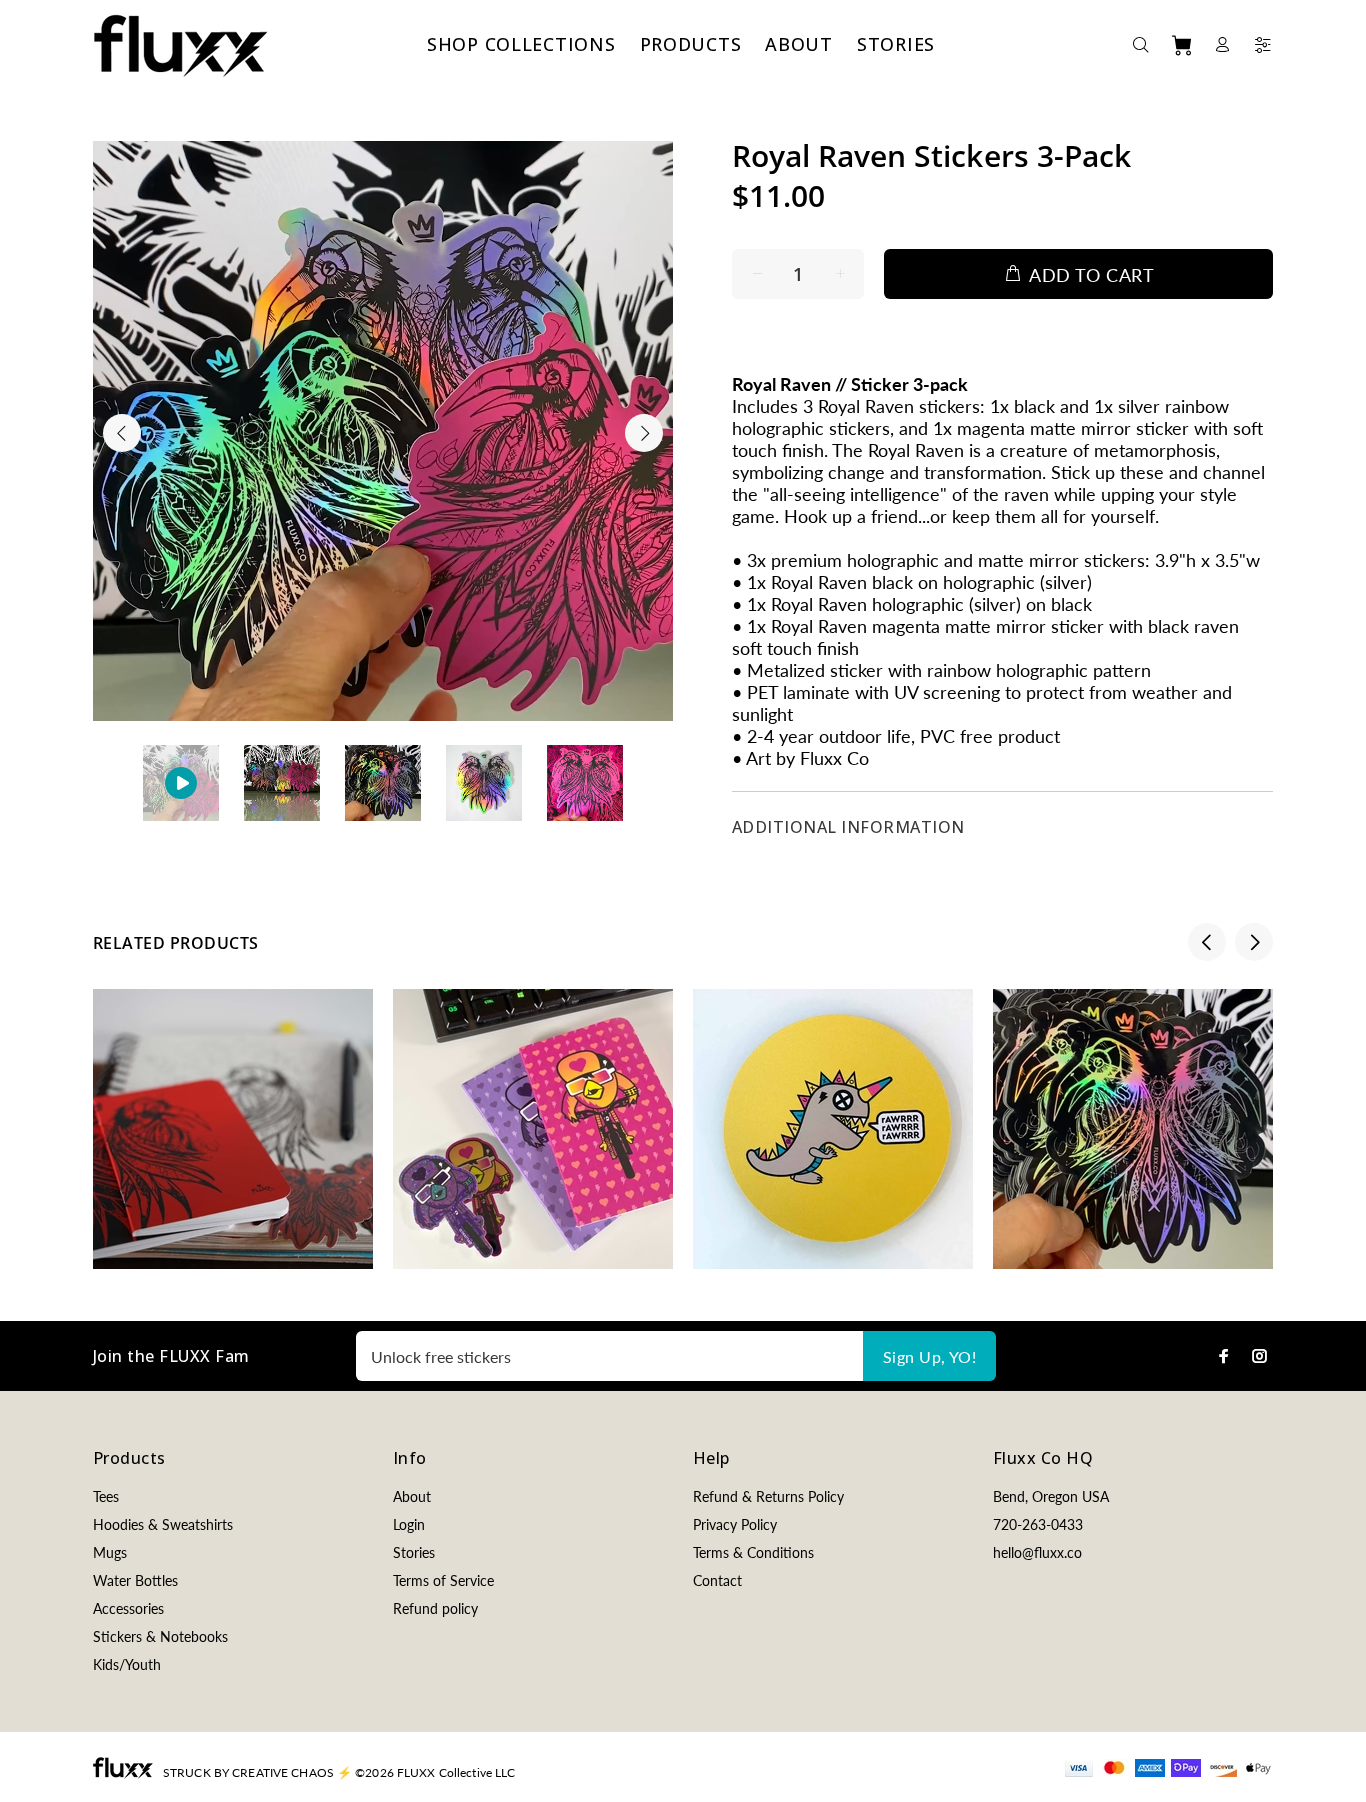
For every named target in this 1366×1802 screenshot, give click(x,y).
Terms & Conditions (753, 1552)
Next (644, 433)
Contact (717, 1580)
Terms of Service (443, 1580)
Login (409, 1524)
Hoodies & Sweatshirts (163, 1524)
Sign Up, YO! (930, 1356)
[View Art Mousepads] (833, 1129)
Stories (414, 1552)
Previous (122, 433)
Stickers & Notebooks (160, 1636)
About (412, 1496)
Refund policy (435, 1608)
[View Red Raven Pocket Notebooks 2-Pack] (233, 1129)
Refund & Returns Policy (768, 1496)
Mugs (110, 1552)
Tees (106, 1496)
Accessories (128, 1608)
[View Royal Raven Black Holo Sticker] (1133, 1129)
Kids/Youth (127, 1664)
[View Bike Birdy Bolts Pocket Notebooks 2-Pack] (533, 1129)
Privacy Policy (735, 1524)
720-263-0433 (1038, 1524)
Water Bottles (135, 1580)
